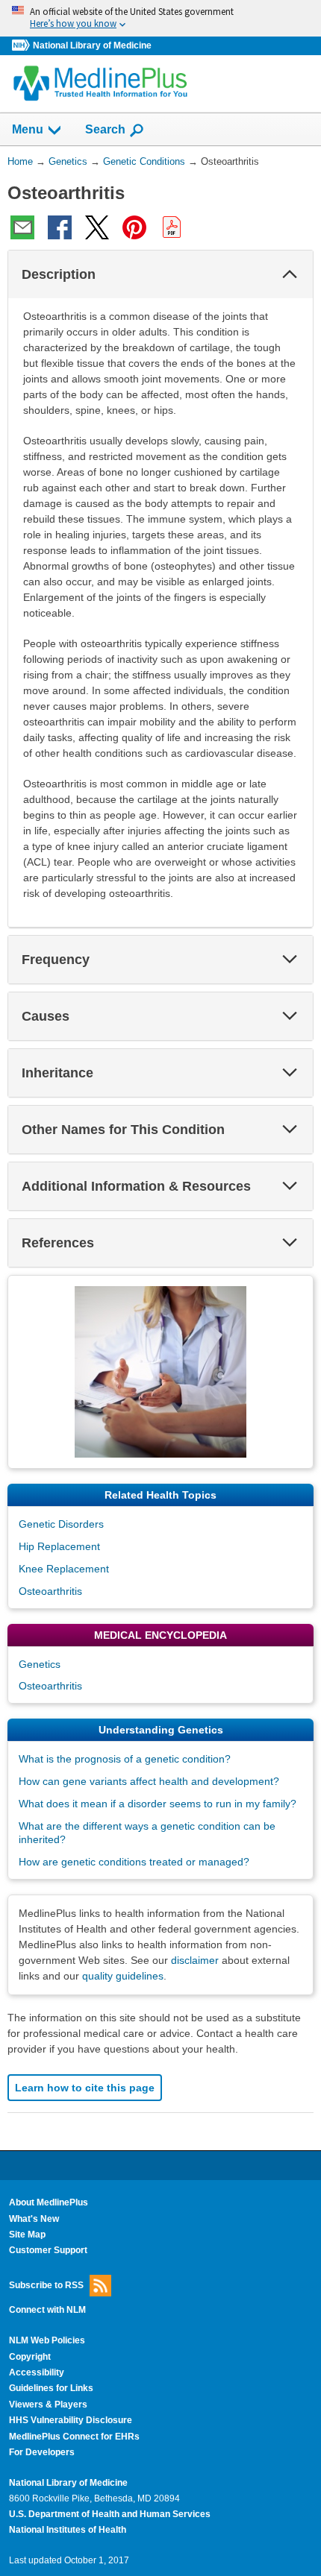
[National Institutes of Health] (22, 46)
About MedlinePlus (49, 2202)
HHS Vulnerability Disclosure (71, 2420)
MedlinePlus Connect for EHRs (74, 2437)
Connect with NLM (47, 2310)
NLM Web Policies (47, 2340)
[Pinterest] (134, 227)
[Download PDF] (172, 227)
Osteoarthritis (50, 1591)
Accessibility (37, 2372)
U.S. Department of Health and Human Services (110, 2514)
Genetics (40, 1664)
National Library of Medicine (92, 45)
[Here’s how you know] (160, 18)
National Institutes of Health (68, 2530)
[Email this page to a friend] (22, 227)
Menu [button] (28, 129)
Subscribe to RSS (46, 2285)
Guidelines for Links (51, 2388)
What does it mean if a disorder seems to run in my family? (158, 1804)
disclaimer (195, 1960)
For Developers (42, 2452)
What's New (34, 2219)
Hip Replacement (59, 1546)
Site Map (27, 2235)
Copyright (30, 2357)
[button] (290, 274)
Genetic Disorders (61, 1524)
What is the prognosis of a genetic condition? (125, 1759)
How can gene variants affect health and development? (149, 1781)
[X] (97, 227)
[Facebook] (60, 227)
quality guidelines (123, 1976)
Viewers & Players (48, 2405)
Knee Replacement (64, 1569)
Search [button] (105, 129)
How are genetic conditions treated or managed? (134, 1862)
